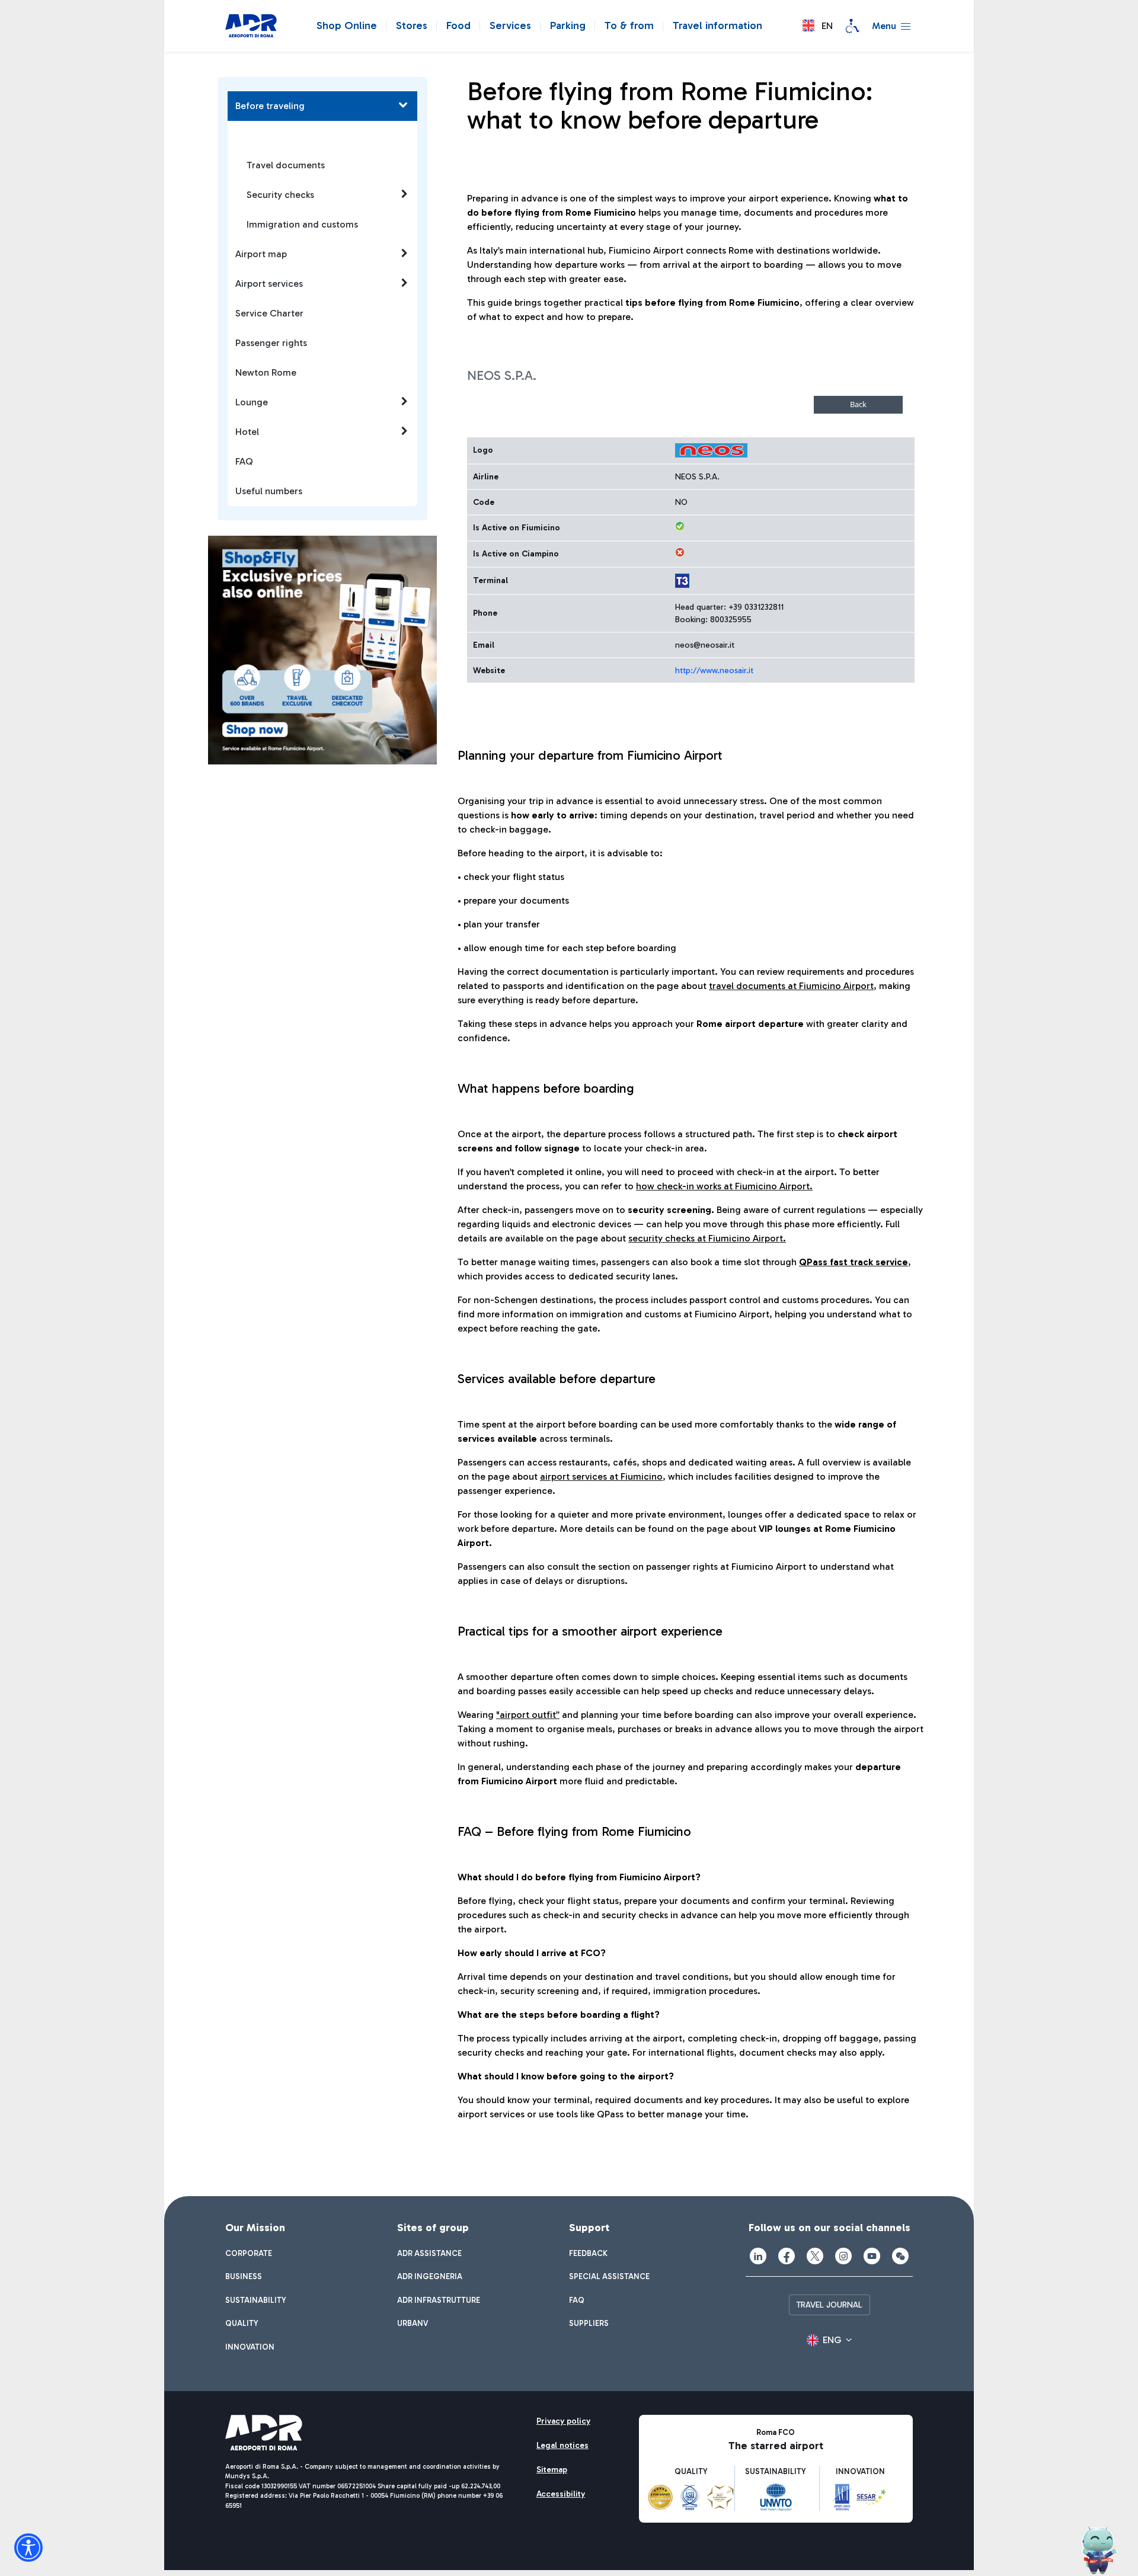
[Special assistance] (852, 26)
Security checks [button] (280, 195)
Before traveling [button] (270, 106)
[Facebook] (787, 2256)
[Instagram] (843, 2256)
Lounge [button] (252, 402)
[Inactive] (680, 552)
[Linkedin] (758, 2256)
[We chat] (900, 2256)
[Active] (680, 526)
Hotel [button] (247, 432)
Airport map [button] (261, 254)
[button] (818, 26)
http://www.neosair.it (714, 671)
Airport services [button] (269, 284)
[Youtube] (872, 2256)
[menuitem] (249, 2254)
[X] (815, 2256)
